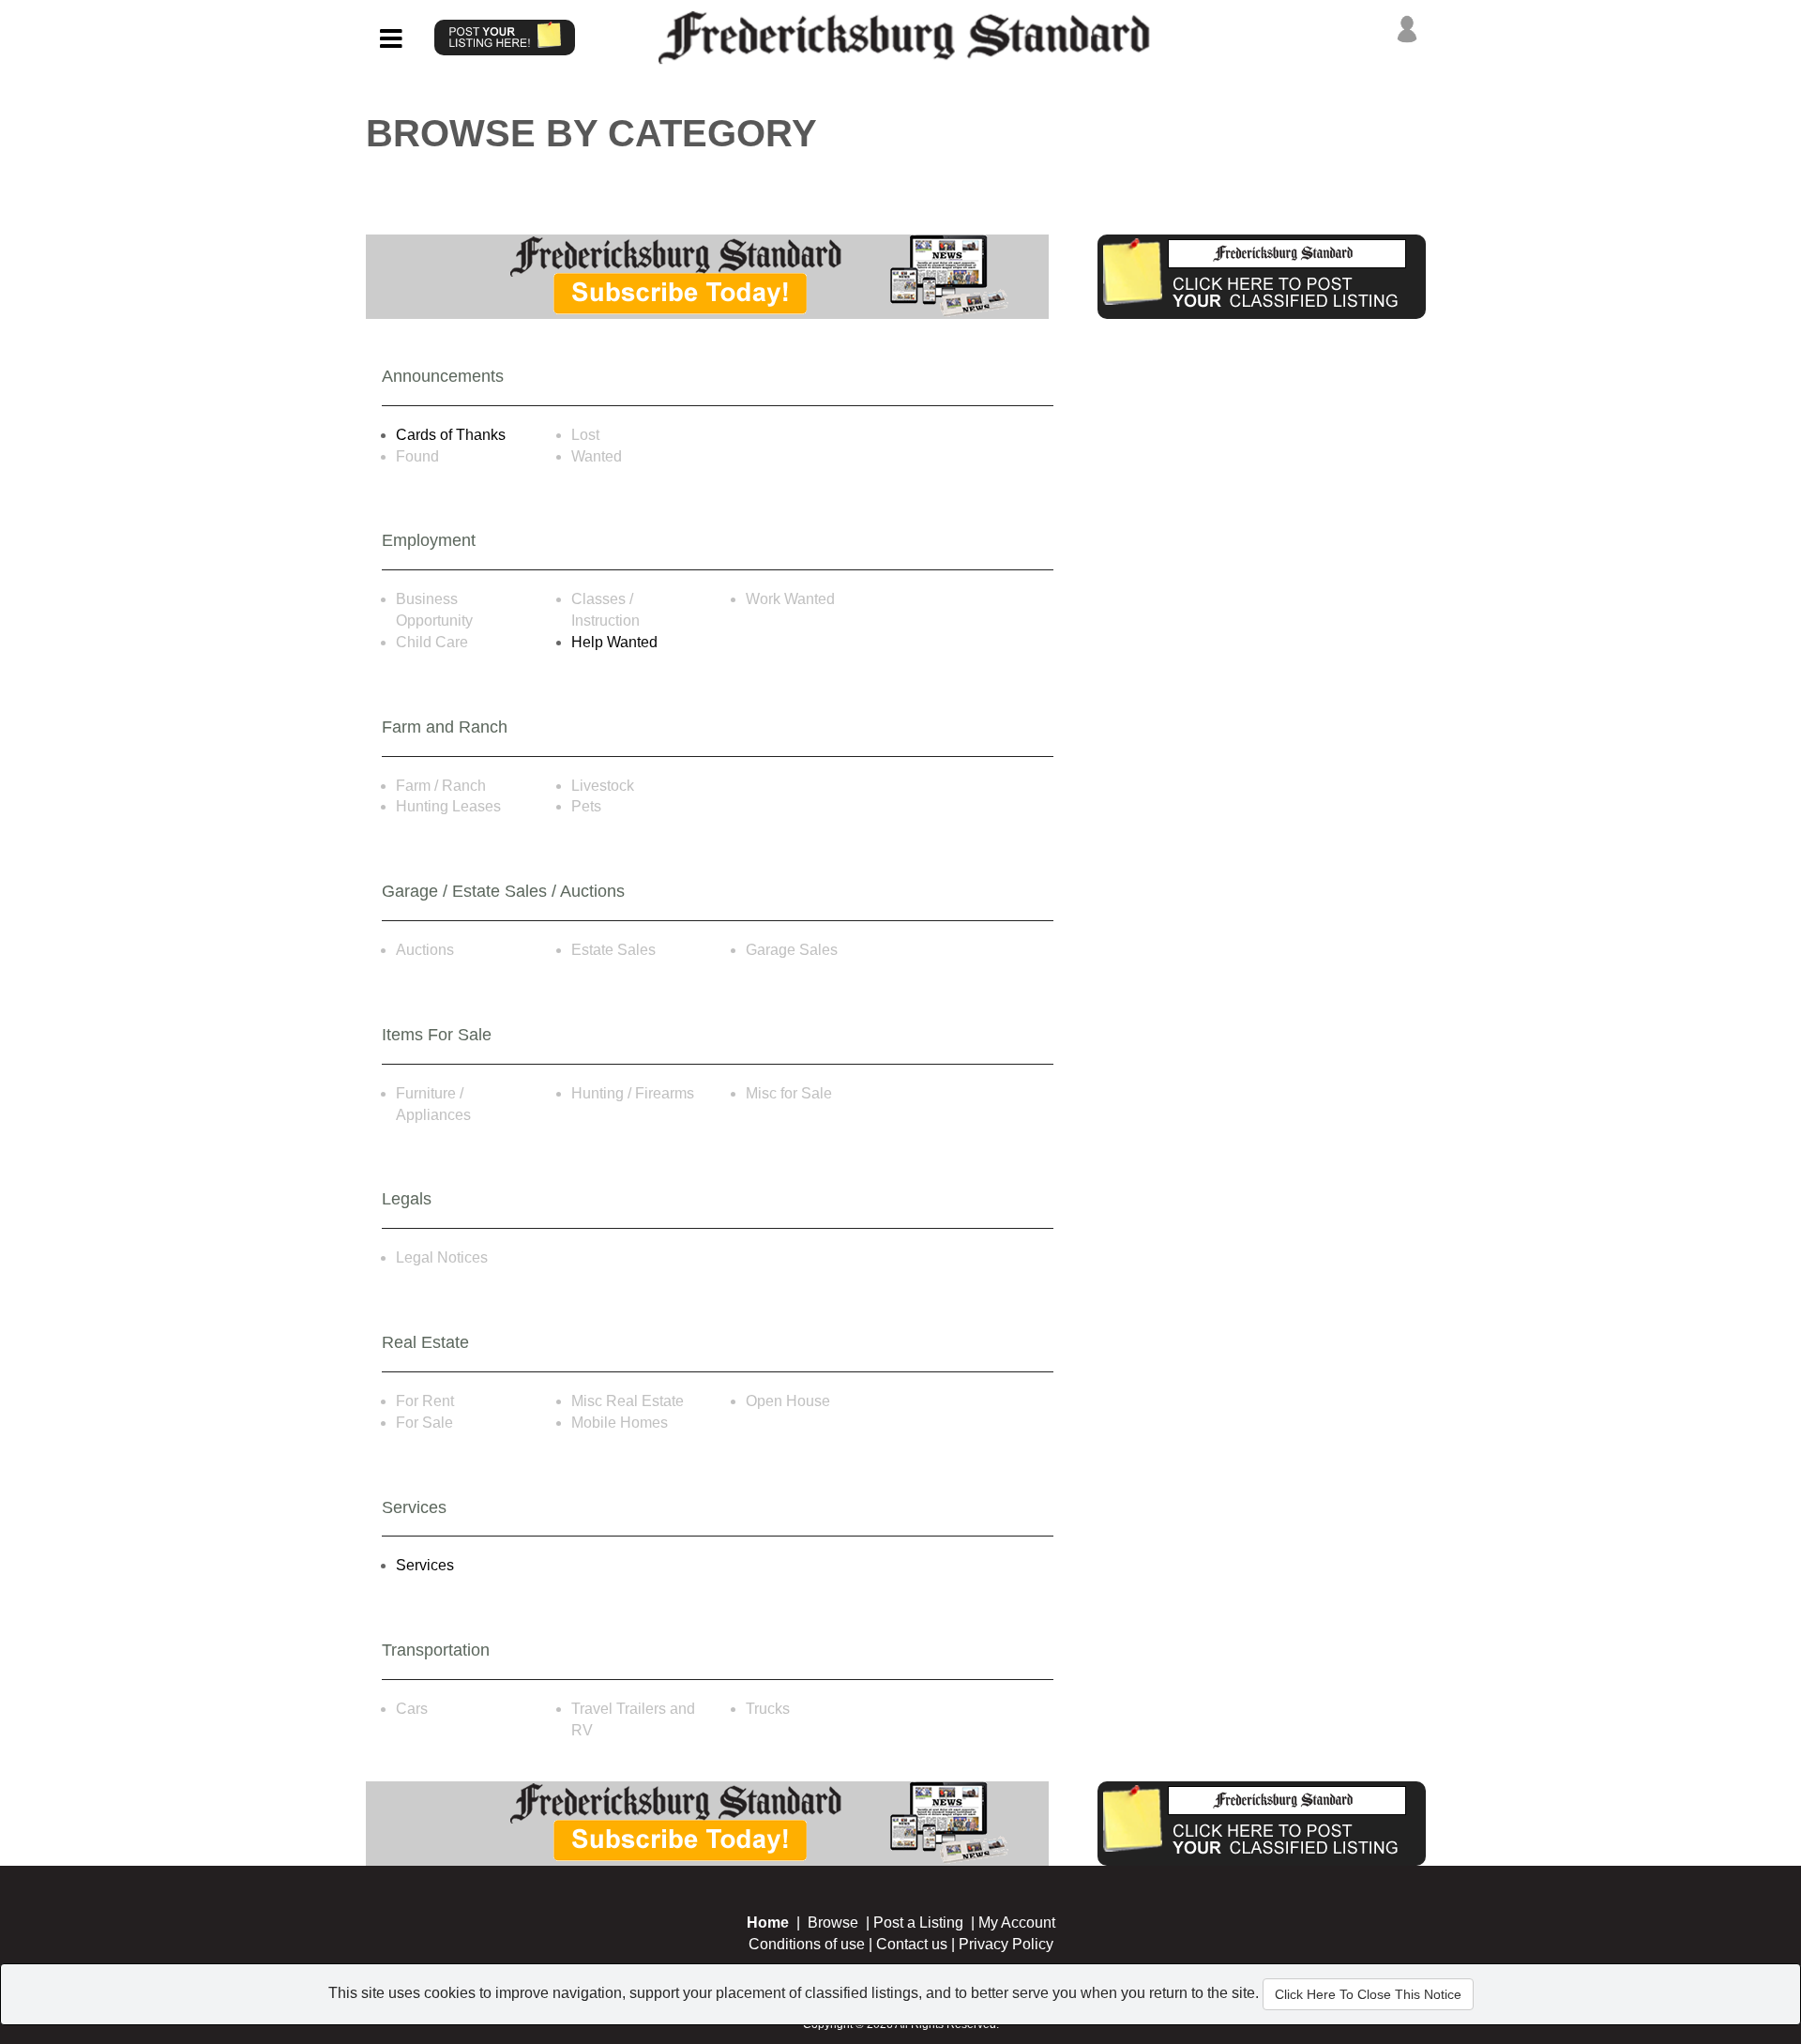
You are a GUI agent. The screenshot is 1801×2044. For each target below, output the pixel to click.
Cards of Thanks (451, 435)
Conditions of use (807, 1944)
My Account (1017, 1923)
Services (425, 1565)
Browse (833, 1923)
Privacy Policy (1006, 1944)
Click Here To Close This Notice (1368, 1994)
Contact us (912, 1944)
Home (768, 1923)
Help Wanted (614, 642)
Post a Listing (918, 1923)
